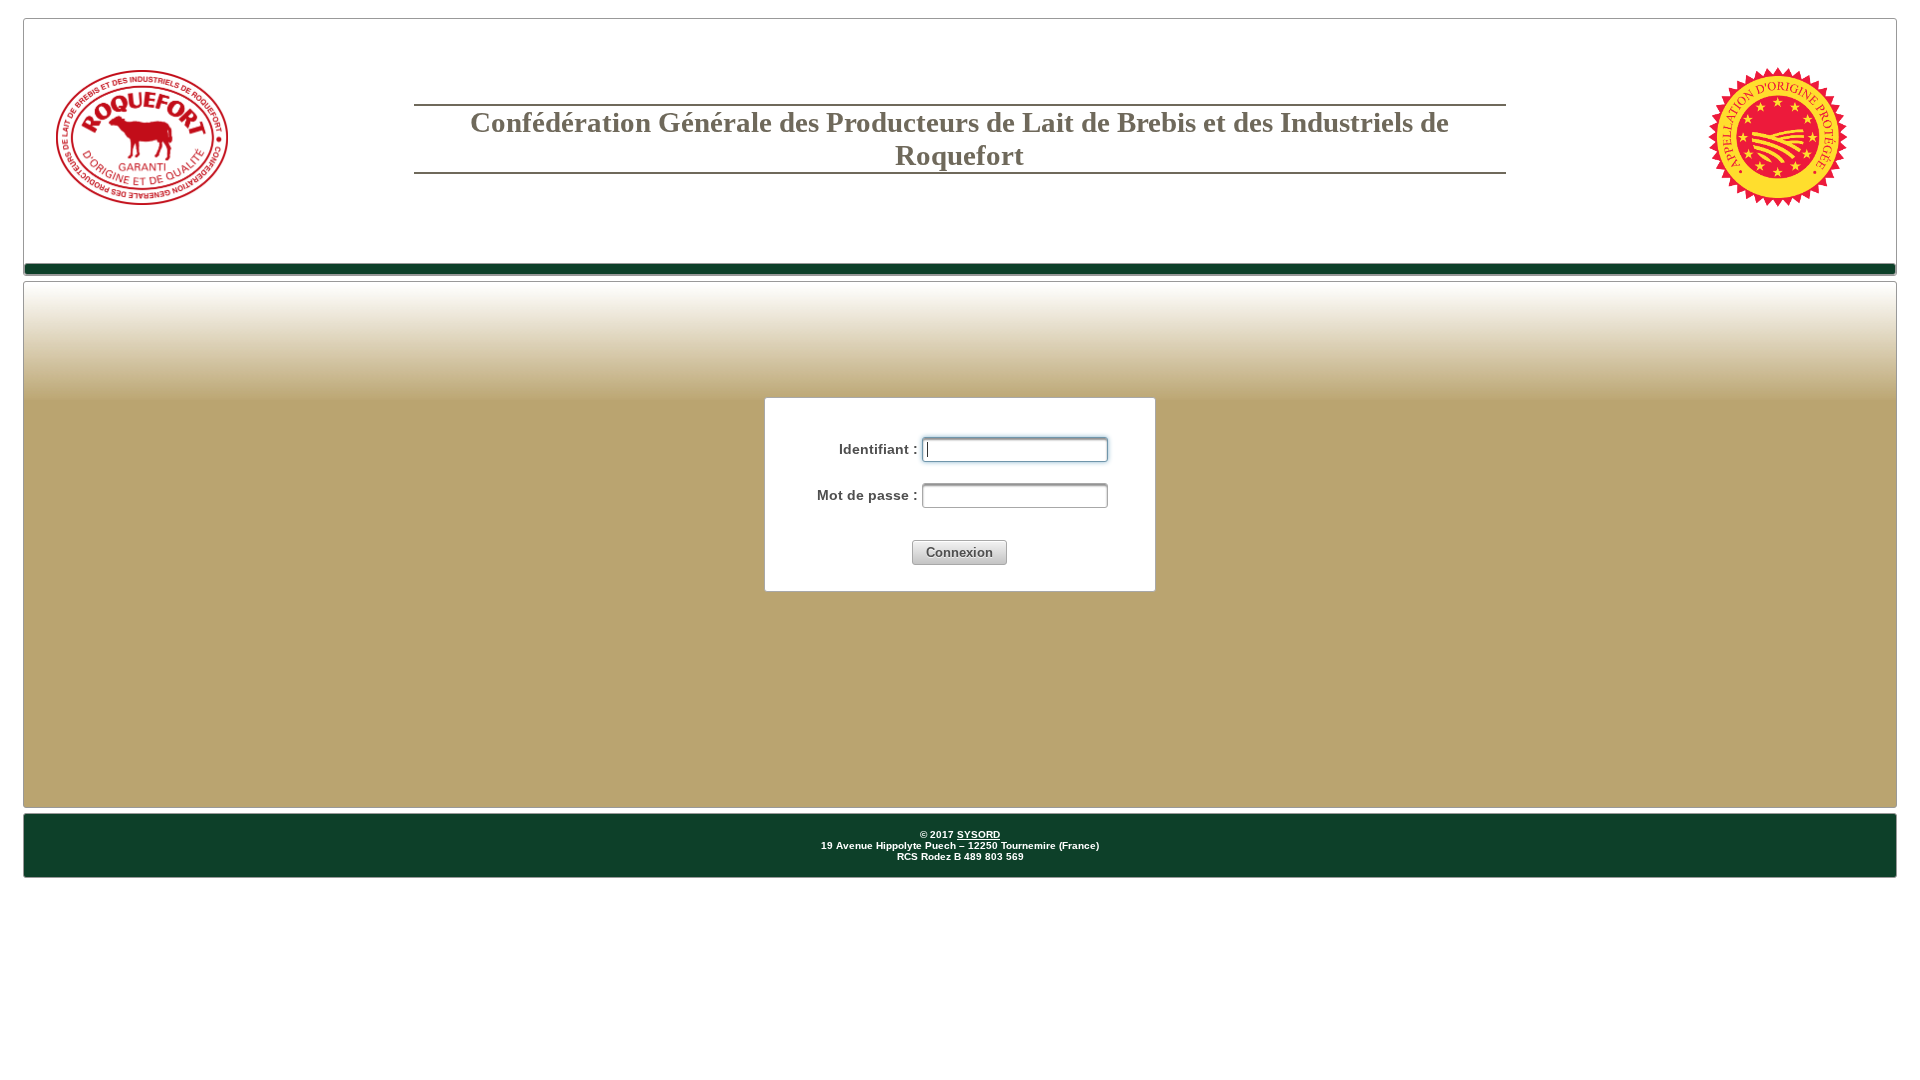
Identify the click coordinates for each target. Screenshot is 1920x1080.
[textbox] (1015, 449)
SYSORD (978, 834)
